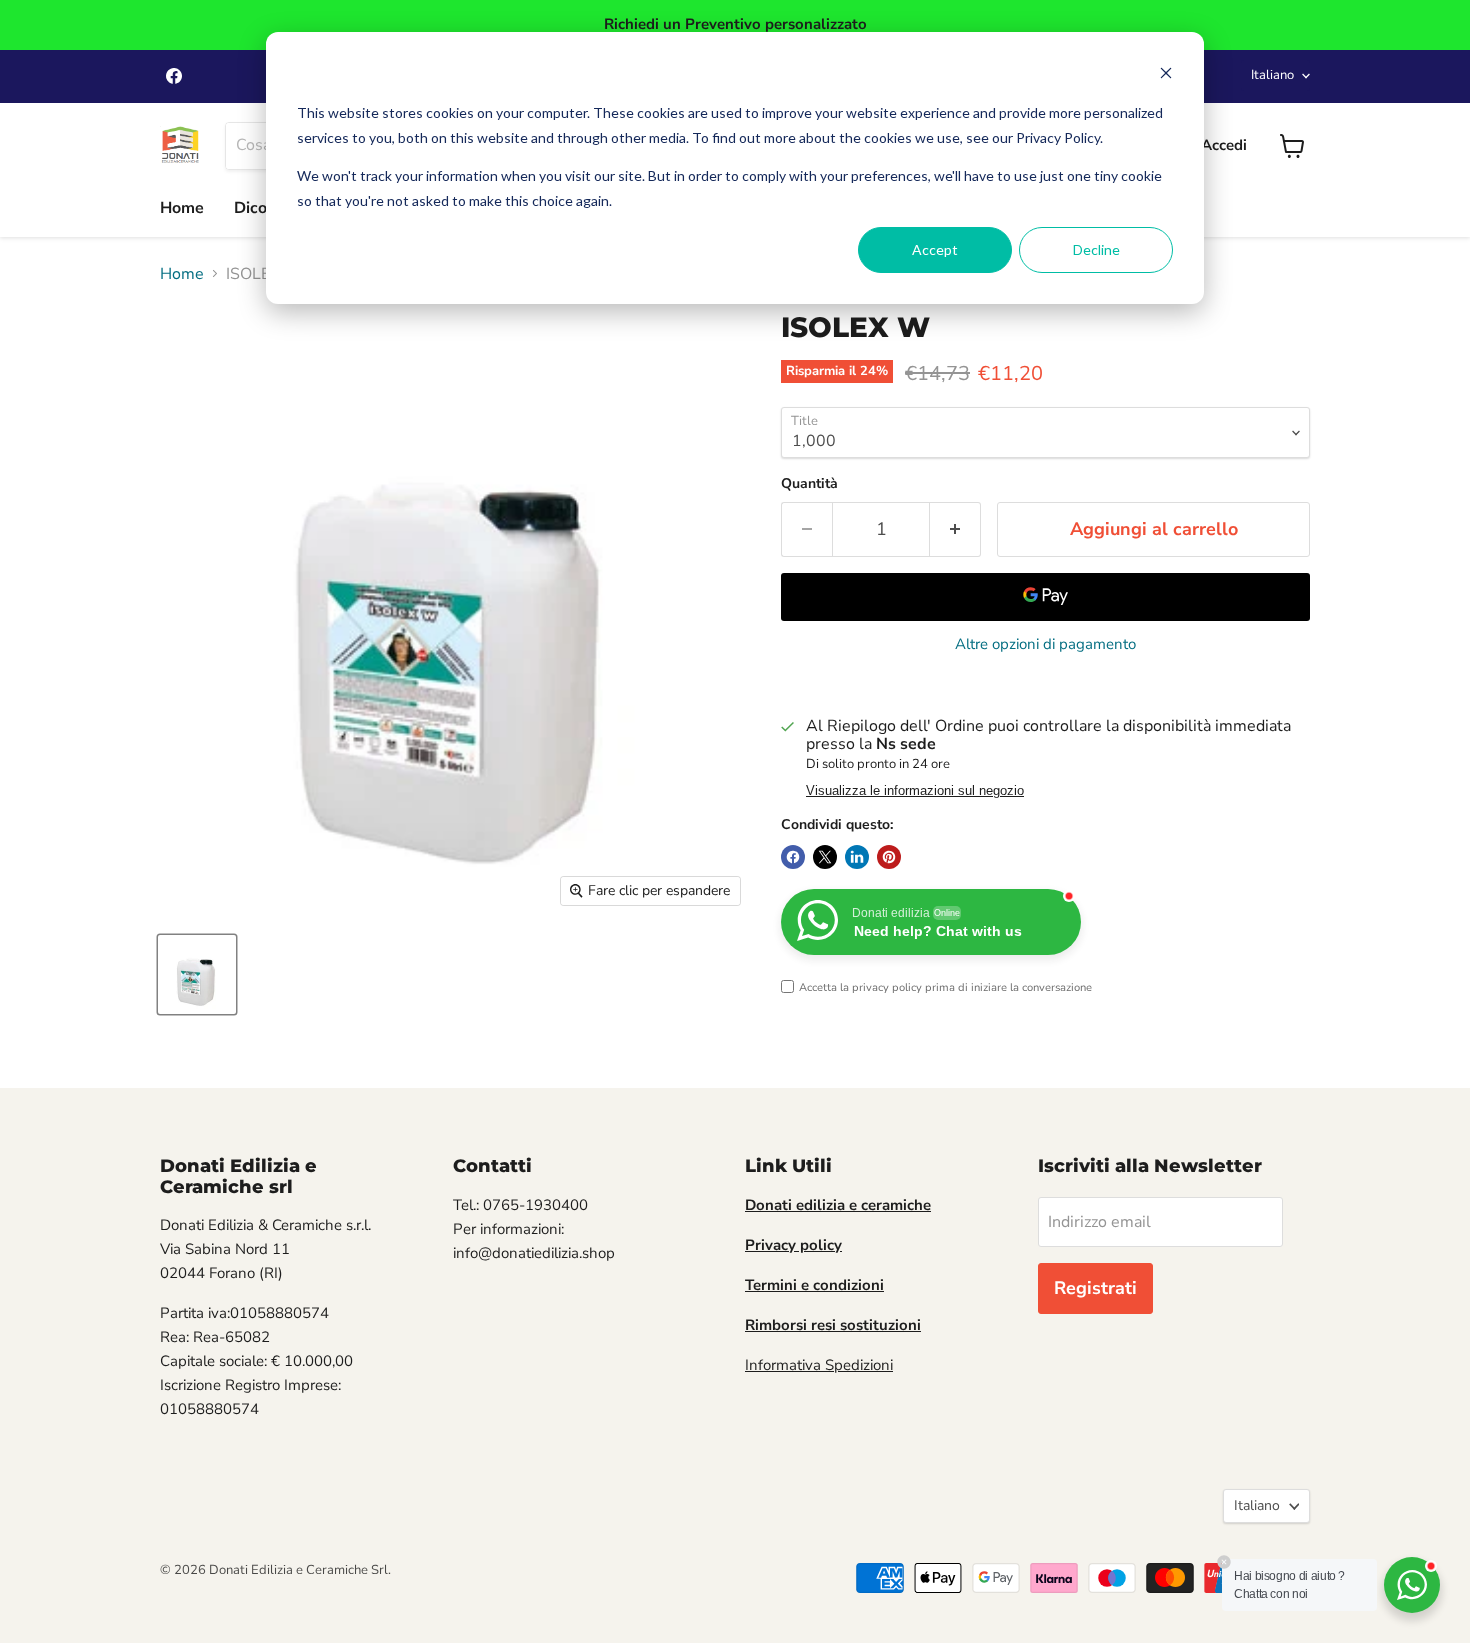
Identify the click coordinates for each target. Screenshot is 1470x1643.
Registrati (1095, 1288)
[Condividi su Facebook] (793, 857)
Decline (1096, 249)
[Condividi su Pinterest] (889, 857)
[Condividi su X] (825, 857)
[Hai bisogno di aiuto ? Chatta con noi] (1412, 1585)
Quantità (809, 484)
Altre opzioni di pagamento (1045, 644)
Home (182, 208)
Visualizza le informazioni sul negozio (915, 791)
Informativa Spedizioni (819, 1365)
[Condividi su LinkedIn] (857, 857)
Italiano (1272, 75)
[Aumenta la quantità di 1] (955, 529)
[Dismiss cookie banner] (1166, 75)
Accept (935, 249)
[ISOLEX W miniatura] (197, 974)
